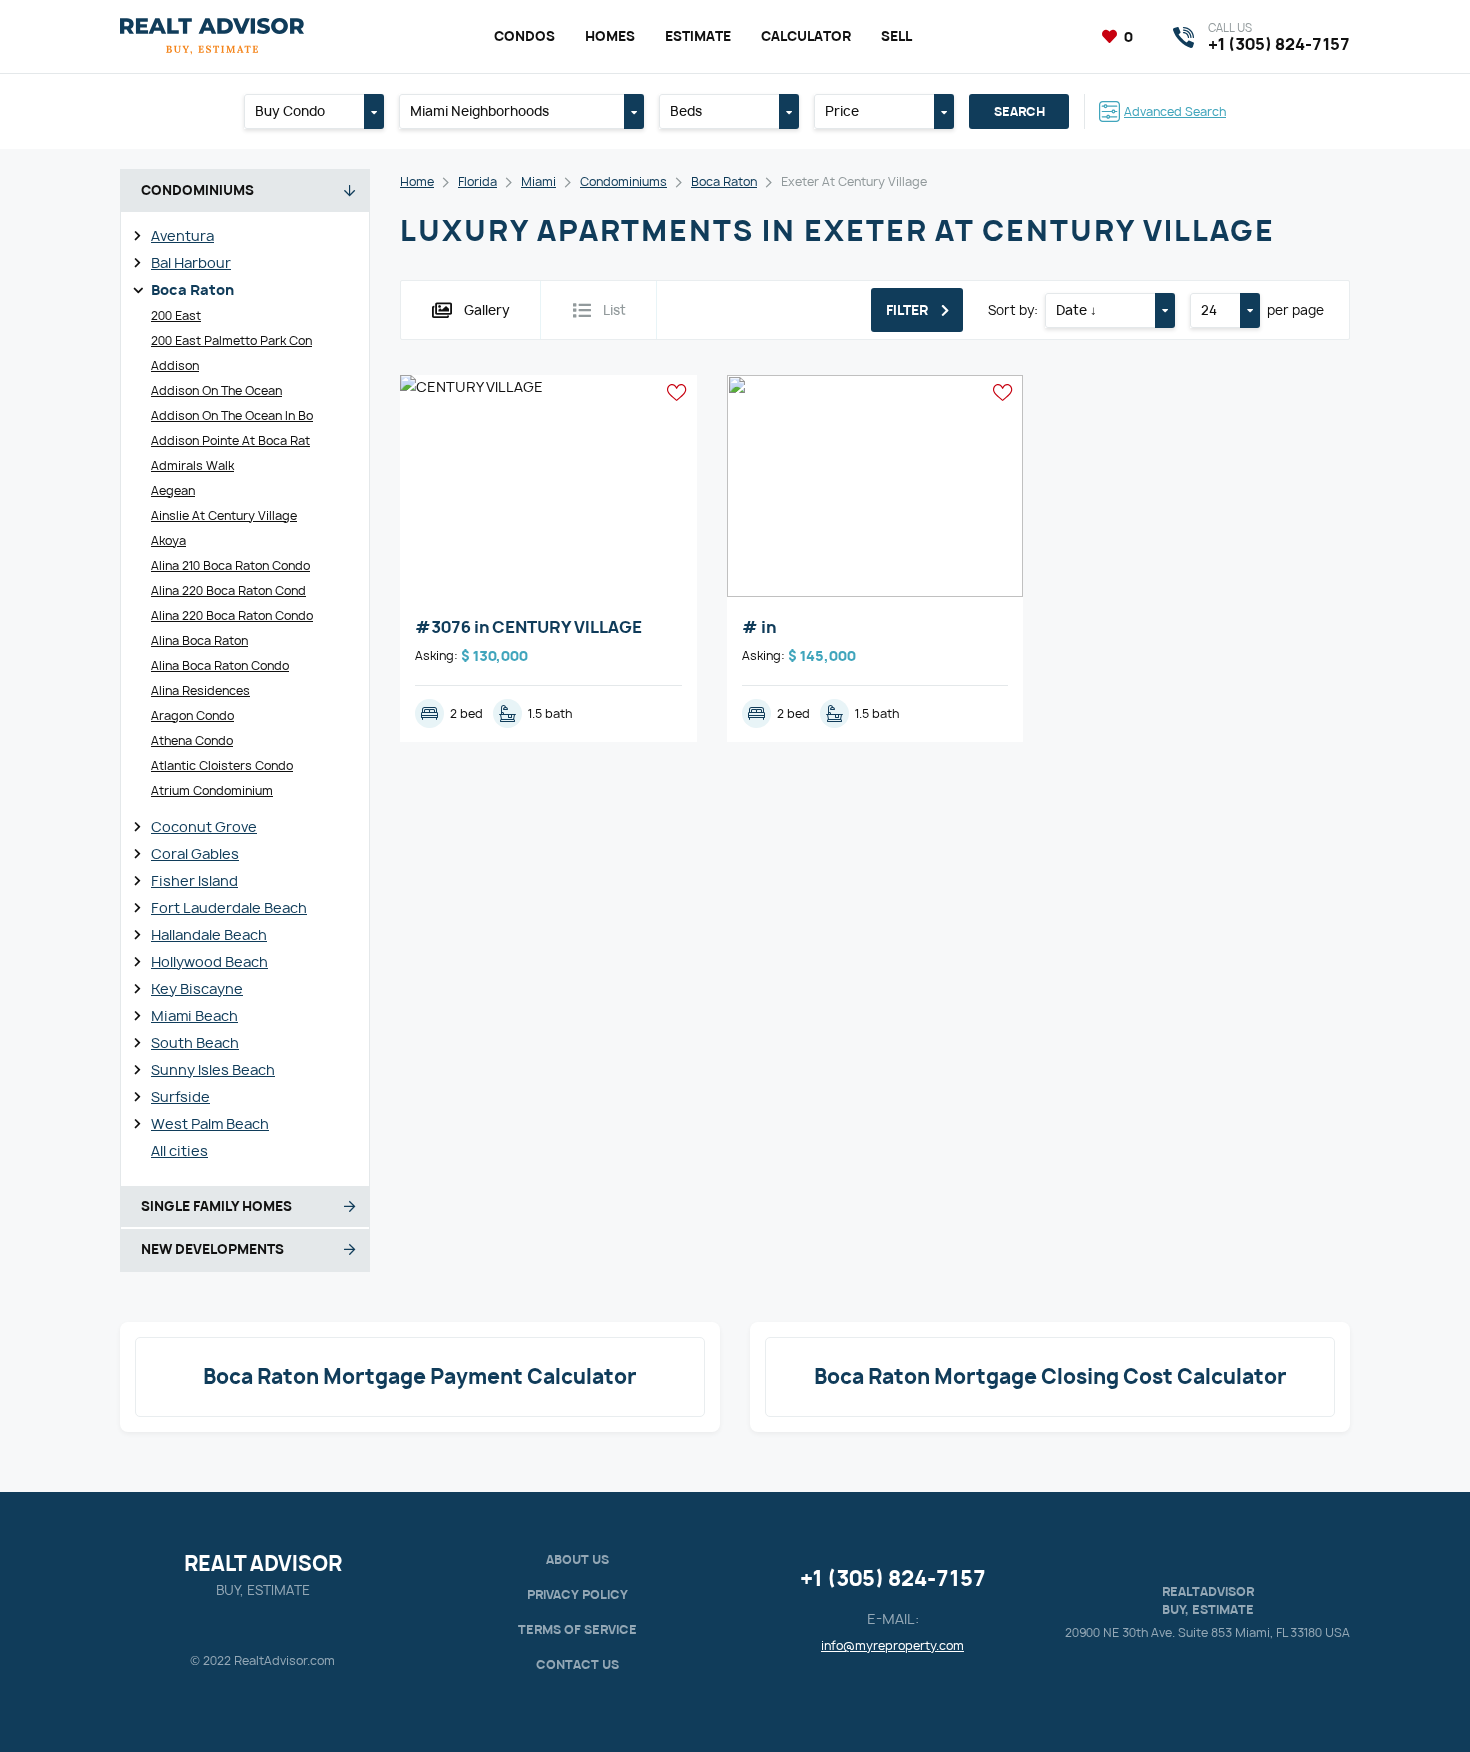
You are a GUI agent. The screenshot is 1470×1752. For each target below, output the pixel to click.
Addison (175, 365)
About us (577, 1559)
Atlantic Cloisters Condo (222, 765)
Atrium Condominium (212, 790)
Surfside (180, 1096)
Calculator (806, 36)
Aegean (173, 490)
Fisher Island (194, 880)
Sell (896, 36)
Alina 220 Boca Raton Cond (228, 590)
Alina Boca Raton (199, 640)
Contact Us (577, 1664)
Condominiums (623, 181)
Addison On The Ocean (216, 390)
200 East (176, 315)
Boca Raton (192, 289)
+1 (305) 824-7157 (893, 1578)
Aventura (182, 235)
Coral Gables (195, 853)
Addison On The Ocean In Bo (232, 415)
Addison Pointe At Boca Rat (230, 440)
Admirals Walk (192, 465)
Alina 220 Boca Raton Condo (232, 615)
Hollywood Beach (209, 961)
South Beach (195, 1042)
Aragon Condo (192, 715)
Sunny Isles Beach (213, 1069)
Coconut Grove (204, 826)
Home (417, 181)
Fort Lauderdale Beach (229, 907)
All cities (179, 1150)
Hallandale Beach (209, 934)
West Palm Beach (210, 1123)
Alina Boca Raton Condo (220, 665)
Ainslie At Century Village (224, 515)
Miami (538, 181)
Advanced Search (1175, 111)
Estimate (698, 36)
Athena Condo (192, 740)
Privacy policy (577, 1594)
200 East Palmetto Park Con (231, 340)
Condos (524, 36)
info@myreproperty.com (892, 1645)
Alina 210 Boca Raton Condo (230, 565)
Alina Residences (200, 690)
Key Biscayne (197, 988)
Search (1019, 111)
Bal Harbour (191, 262)
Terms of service (577, 1629)
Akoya (168, 540)
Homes (610, 36)
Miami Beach (194, 1015)
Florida (477, 181)
